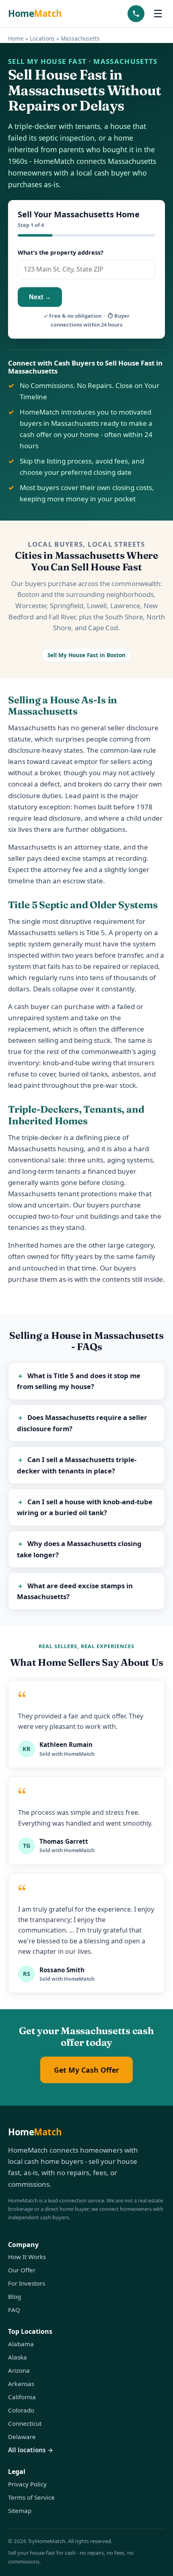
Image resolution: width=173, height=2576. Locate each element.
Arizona (19, 2370)
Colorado (21, 2410)
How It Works (27, 2257)
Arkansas (21, 2384)
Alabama (21, 2344)
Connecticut (25, 2423)
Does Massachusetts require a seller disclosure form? (82, 1423)
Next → (40, 297)
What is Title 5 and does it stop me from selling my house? (79, 1381)
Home (35, 13)
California (22, 2397)
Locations (42, 38)
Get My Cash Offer (86, 2070)
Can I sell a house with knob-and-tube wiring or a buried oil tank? (85, 1507)
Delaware (22, 2437)
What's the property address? (61, 252)
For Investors (27, 2283)
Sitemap (20, 2511)
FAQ (14, 2310)
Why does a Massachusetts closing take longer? (79, 1549)
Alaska (18, 2357)
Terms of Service (31, 2497)
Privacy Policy (27, 2484)
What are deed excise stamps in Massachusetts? (75, 1591)
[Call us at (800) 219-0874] (136, 14)
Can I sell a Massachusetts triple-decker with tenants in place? (77, 1465)
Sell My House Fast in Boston (86, 655)
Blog (14, 2296)
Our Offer (22, 2270)
